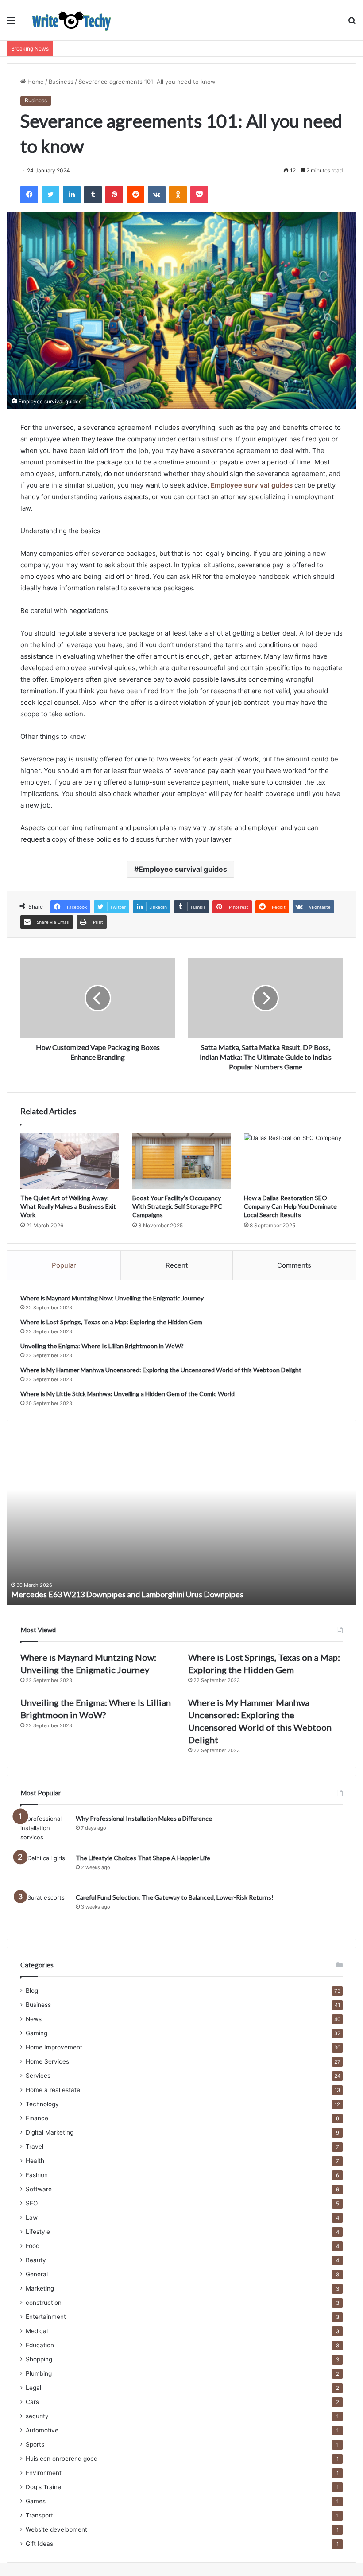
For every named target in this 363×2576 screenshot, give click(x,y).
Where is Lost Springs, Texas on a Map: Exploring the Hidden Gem (111, 1322)
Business (61, 82)
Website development (56, 2529)
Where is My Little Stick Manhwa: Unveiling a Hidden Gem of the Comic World (127, 1394)
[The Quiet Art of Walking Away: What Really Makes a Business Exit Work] (70, 1161)
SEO (32, 2203)
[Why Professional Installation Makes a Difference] (45, 1831)
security (37, 2416)
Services (38, 2076)
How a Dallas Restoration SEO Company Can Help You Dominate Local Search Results (290, 1206)
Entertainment (46, 2317)
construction (44, 2303)
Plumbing (39, 2373)
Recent (177, 1265)
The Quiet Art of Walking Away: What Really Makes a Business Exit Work (68, 1206)
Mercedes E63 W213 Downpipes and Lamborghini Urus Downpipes (127, 1594)
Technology (42, 2104)
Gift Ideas (39, 2544)
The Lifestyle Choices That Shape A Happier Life (143, 1858)
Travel (35, 2147)
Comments (294, 1265)
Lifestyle (38, 2232)
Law (32, 2217)
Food (33, 2246)
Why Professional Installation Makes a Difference (144, 1818)
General (37, 2274)
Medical (37, 2331)
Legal (33, 2388)
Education (40, 2345)
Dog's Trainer (44, 2487)
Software (39, 2189)
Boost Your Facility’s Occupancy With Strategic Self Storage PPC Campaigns (177, 1206)
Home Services (47, 2061)
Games (36, 2501)
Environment (44, 2473)
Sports (35, 2444)
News (34, 2019)
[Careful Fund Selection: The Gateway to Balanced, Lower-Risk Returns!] (45, 1910)
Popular (64, 1265)
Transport (39, 2515)
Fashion (37, 2175)
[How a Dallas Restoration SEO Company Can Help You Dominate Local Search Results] (293, 1161)
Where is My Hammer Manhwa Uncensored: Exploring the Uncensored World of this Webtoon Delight (161, 1370)
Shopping (39, 2359)
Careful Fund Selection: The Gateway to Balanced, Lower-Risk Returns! (175, 1897)
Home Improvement (54, 2047)
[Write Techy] (71, 20)
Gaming (37, 2033)
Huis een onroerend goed (62, 2459)
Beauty (36, 2260)
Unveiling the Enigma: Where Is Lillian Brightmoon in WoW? (102, 1346)
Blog (32, 1991)
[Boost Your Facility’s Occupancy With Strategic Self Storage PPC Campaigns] (182, 1161)
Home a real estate (53, 2090)
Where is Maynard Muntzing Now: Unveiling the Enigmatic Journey (112, 1298)
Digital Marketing (50, 2132)
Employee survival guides (183, 869)
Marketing (40, 2288)
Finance (37, 2118)
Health (35, 2161)
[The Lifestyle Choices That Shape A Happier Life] (45, 1870)
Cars (32, 2402)
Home (35, 82)
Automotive (42, 2430)
